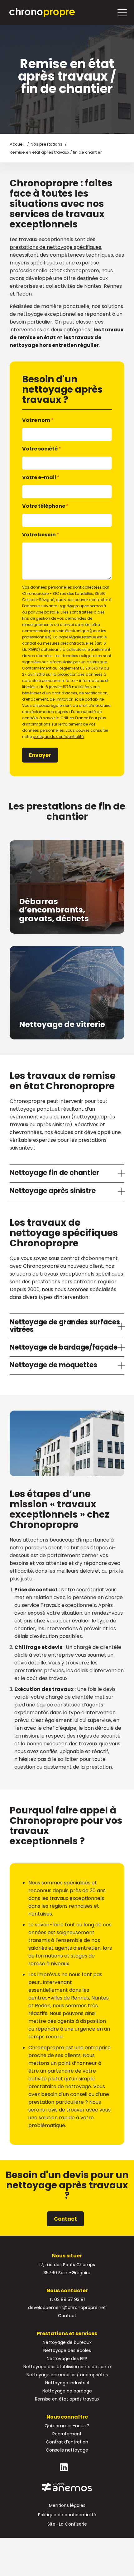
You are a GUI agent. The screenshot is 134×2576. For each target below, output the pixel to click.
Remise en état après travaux (67, 2399)
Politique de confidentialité (67, 2515)
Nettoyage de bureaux (67, 2342)
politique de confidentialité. (59, 737)
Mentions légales (67, 2505)
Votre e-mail (41, 477)
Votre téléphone (45, 506)
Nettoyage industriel (67, 2383)
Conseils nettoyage (67, 2450)
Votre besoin (41, 535)
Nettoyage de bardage (67, 2391)
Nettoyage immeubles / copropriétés (67, 2375)
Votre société (42, 449)
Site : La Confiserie (67, 2524)
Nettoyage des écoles (67, 2350)
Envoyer (40, 755)
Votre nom (38, 420)
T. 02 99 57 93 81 (67, 2299)
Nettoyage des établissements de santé (67, 2367)
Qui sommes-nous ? (67, 2426)
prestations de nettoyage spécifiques (55, 247)
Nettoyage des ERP (67, 2359)
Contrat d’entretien (67, 2442)
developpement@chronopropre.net (67, 2308)
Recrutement (67, 2434)
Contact (65, 2219)
